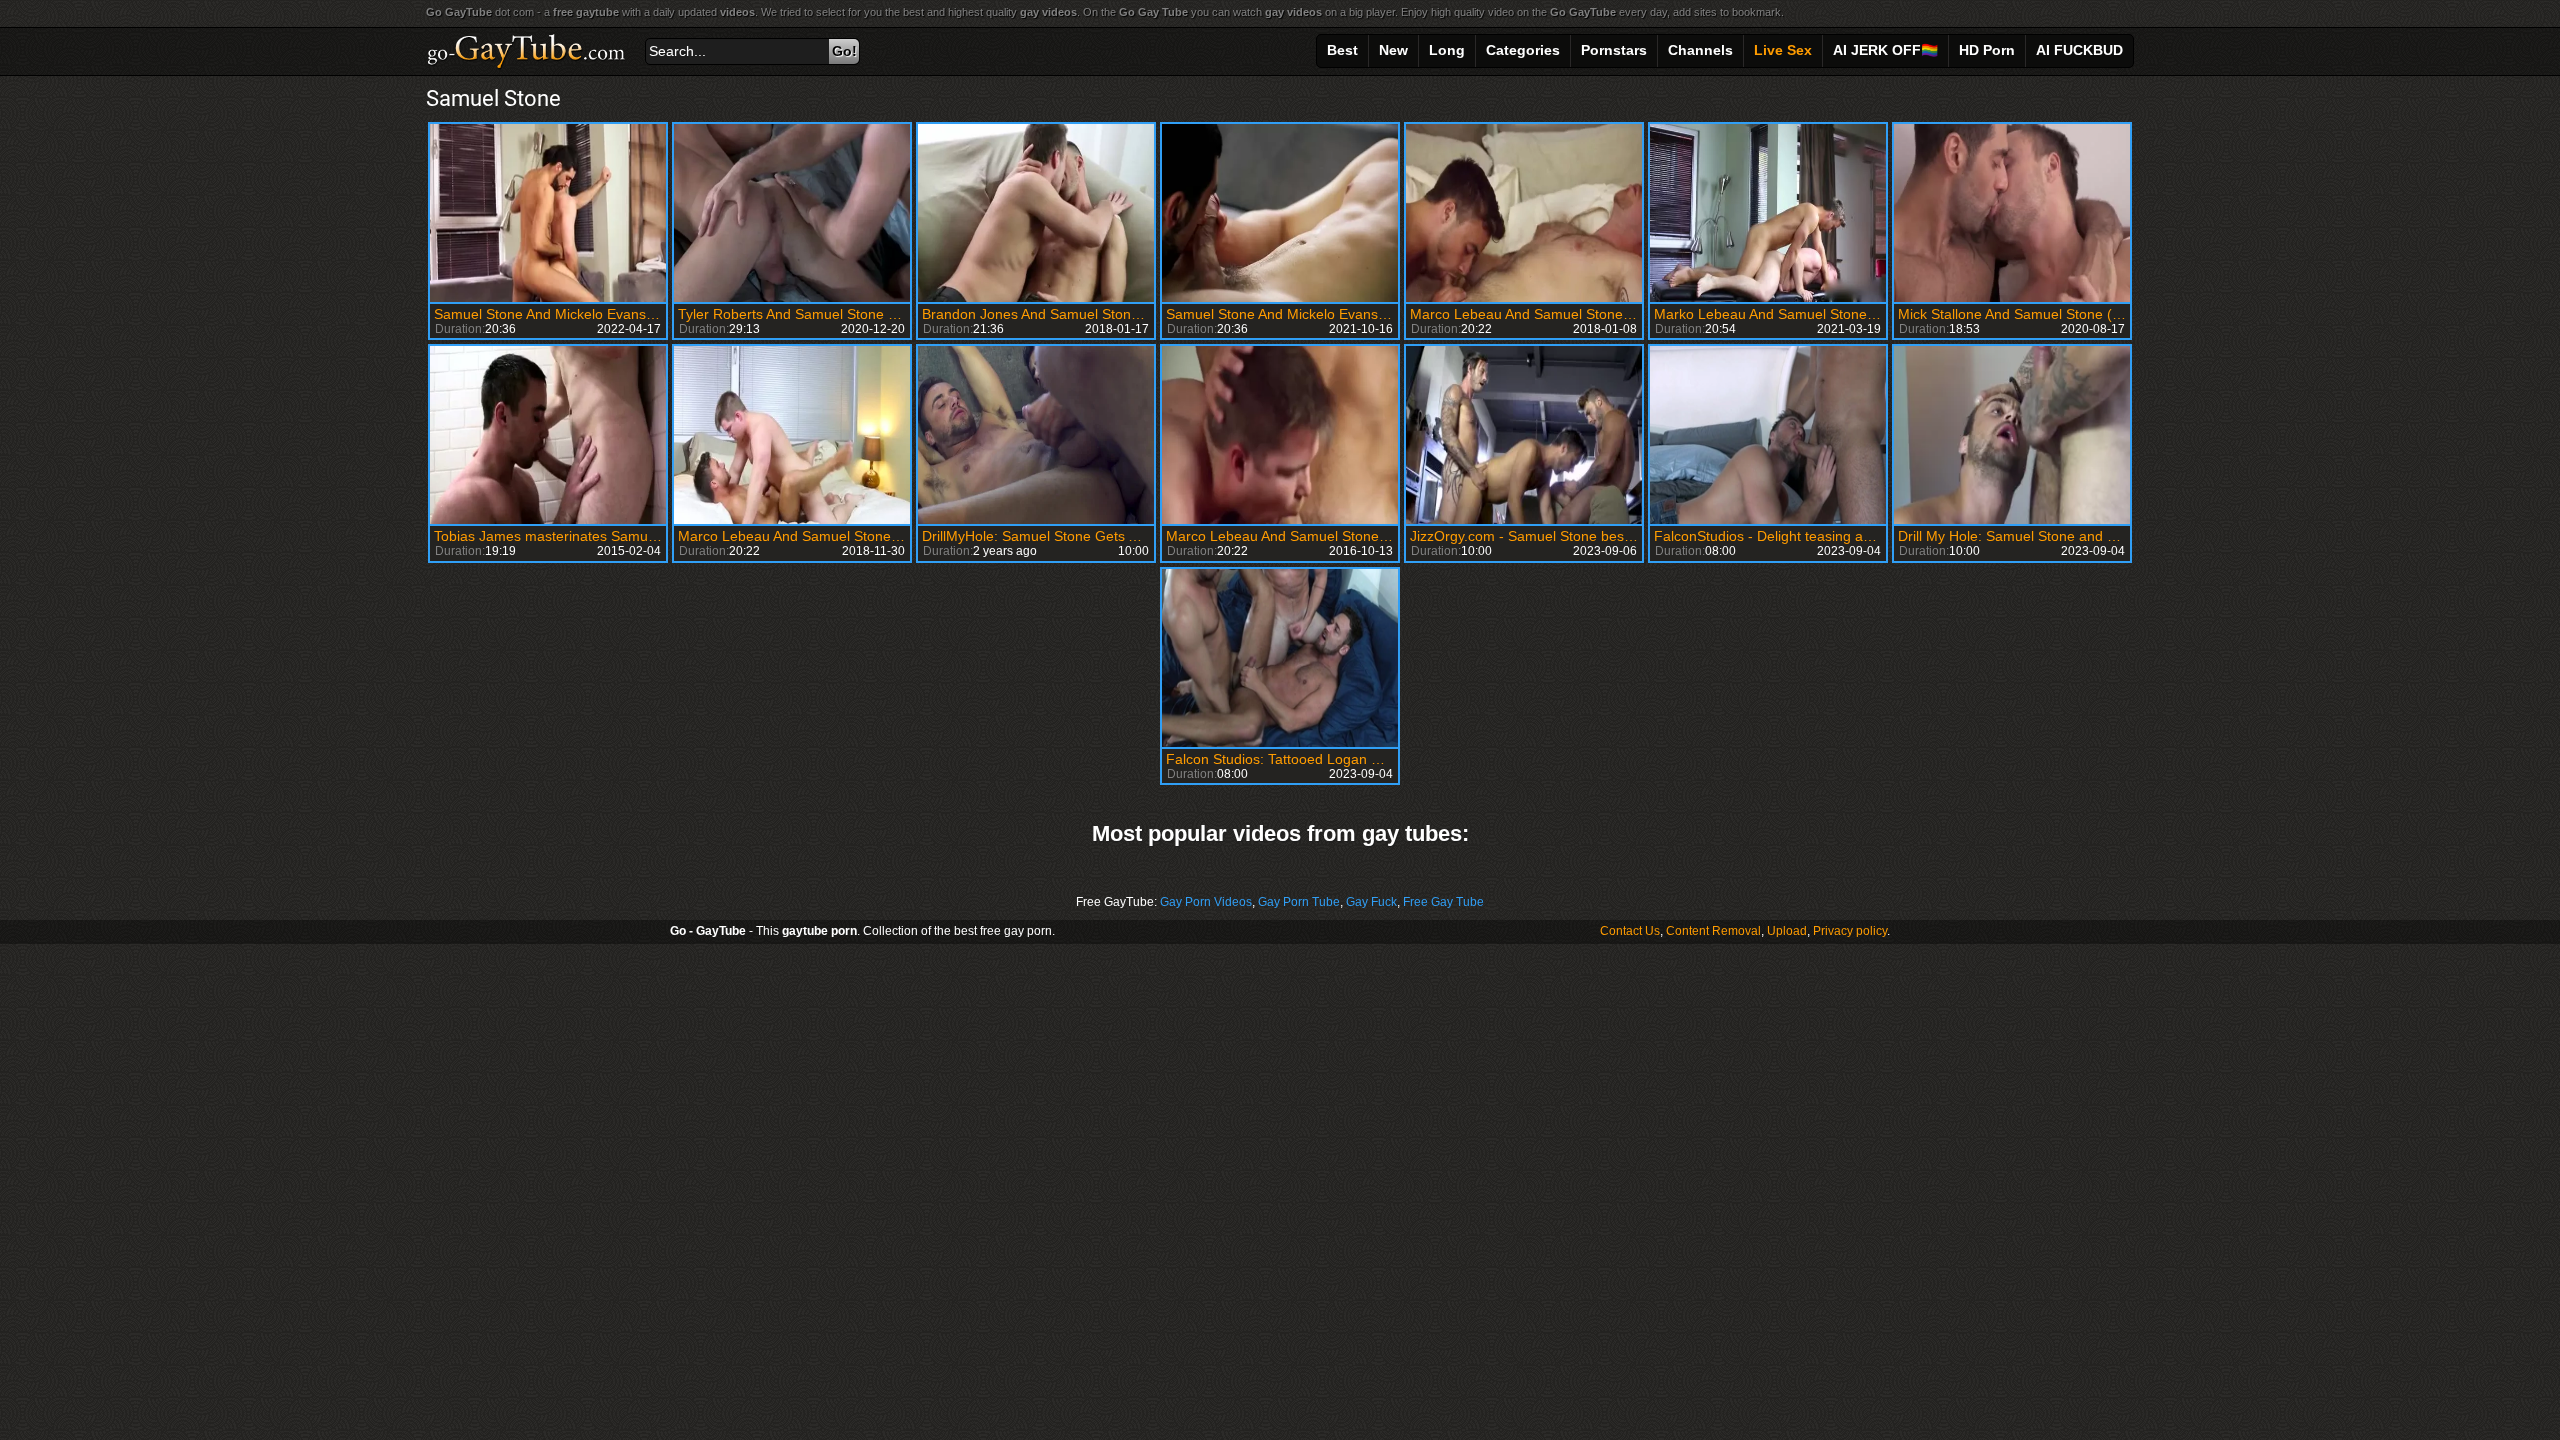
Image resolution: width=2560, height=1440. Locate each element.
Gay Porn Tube (1299, 902)
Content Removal (1713, 931)
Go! (844, 51)
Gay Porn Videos (1206, 902)
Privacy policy (1850, 931)
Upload (1787, 931)
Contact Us (1630, 931)
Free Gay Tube (1443, 902)
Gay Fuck (1371, 902)
